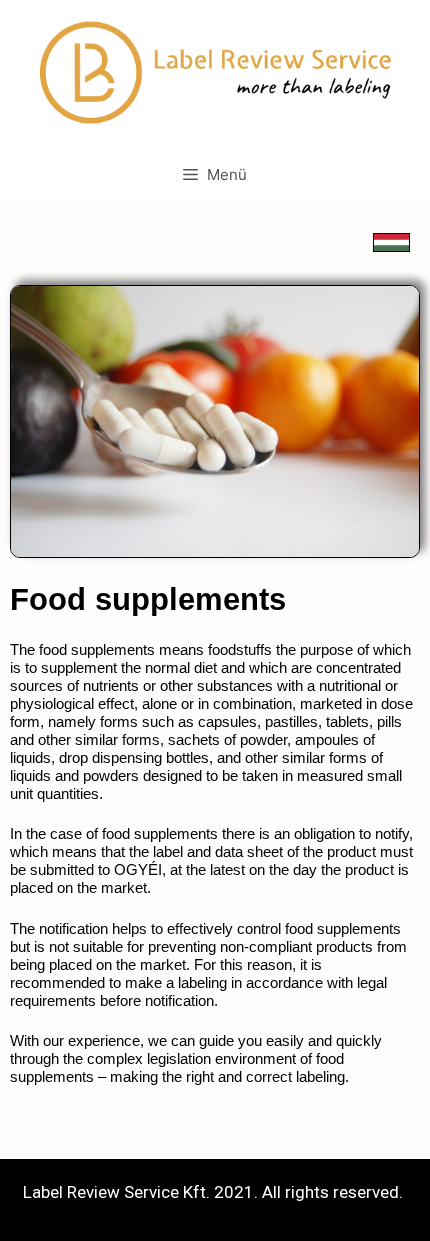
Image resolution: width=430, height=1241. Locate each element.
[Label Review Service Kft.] (215, 71)
